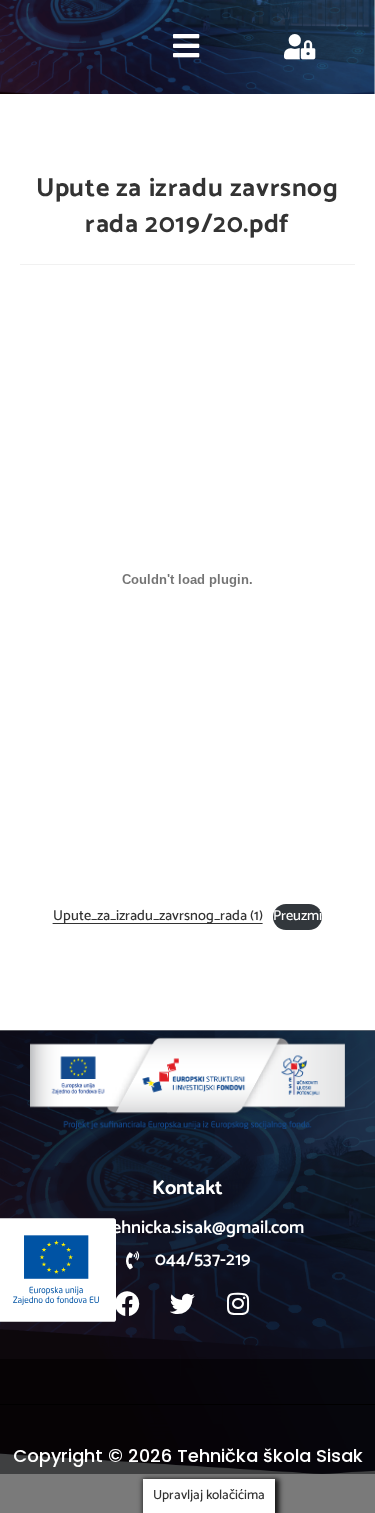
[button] (186, 47)
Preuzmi (297, 916)
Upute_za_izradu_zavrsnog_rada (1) (158, 916)
